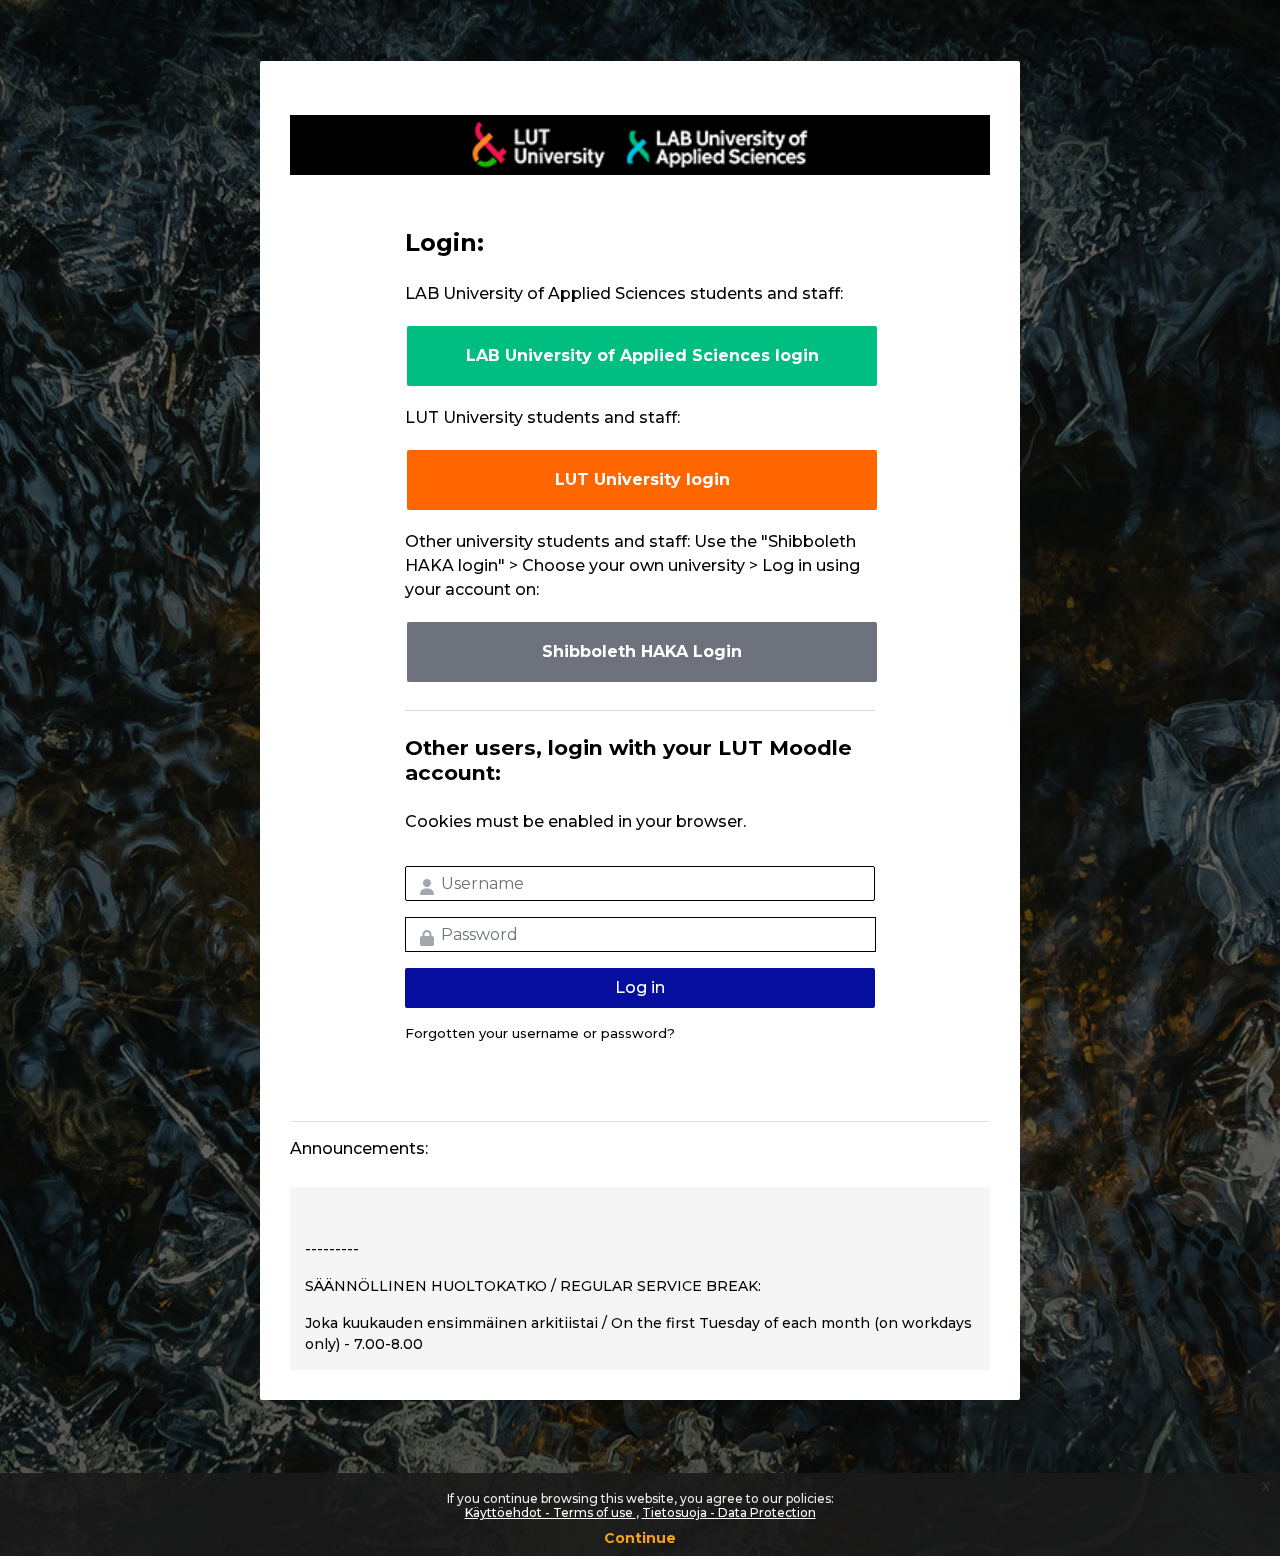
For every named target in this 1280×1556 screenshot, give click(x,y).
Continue (640, 1538)
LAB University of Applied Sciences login (642, 355)
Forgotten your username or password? (540, 1033)
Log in (640, 987)
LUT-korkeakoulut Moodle (640, 145)
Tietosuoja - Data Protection (729, 1512)
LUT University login (642, 479)
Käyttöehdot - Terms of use (550, 1512)
